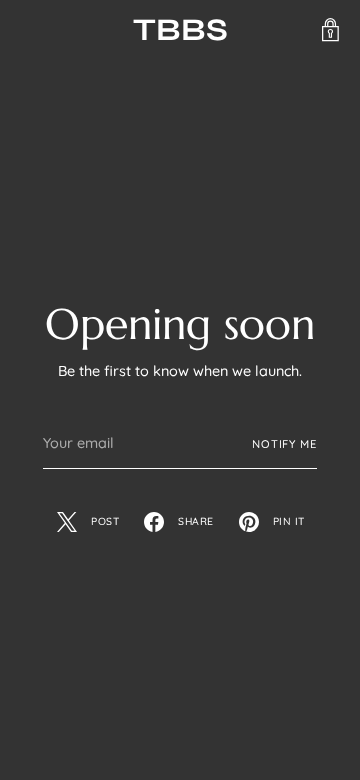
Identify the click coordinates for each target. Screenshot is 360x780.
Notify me (284, 444)
